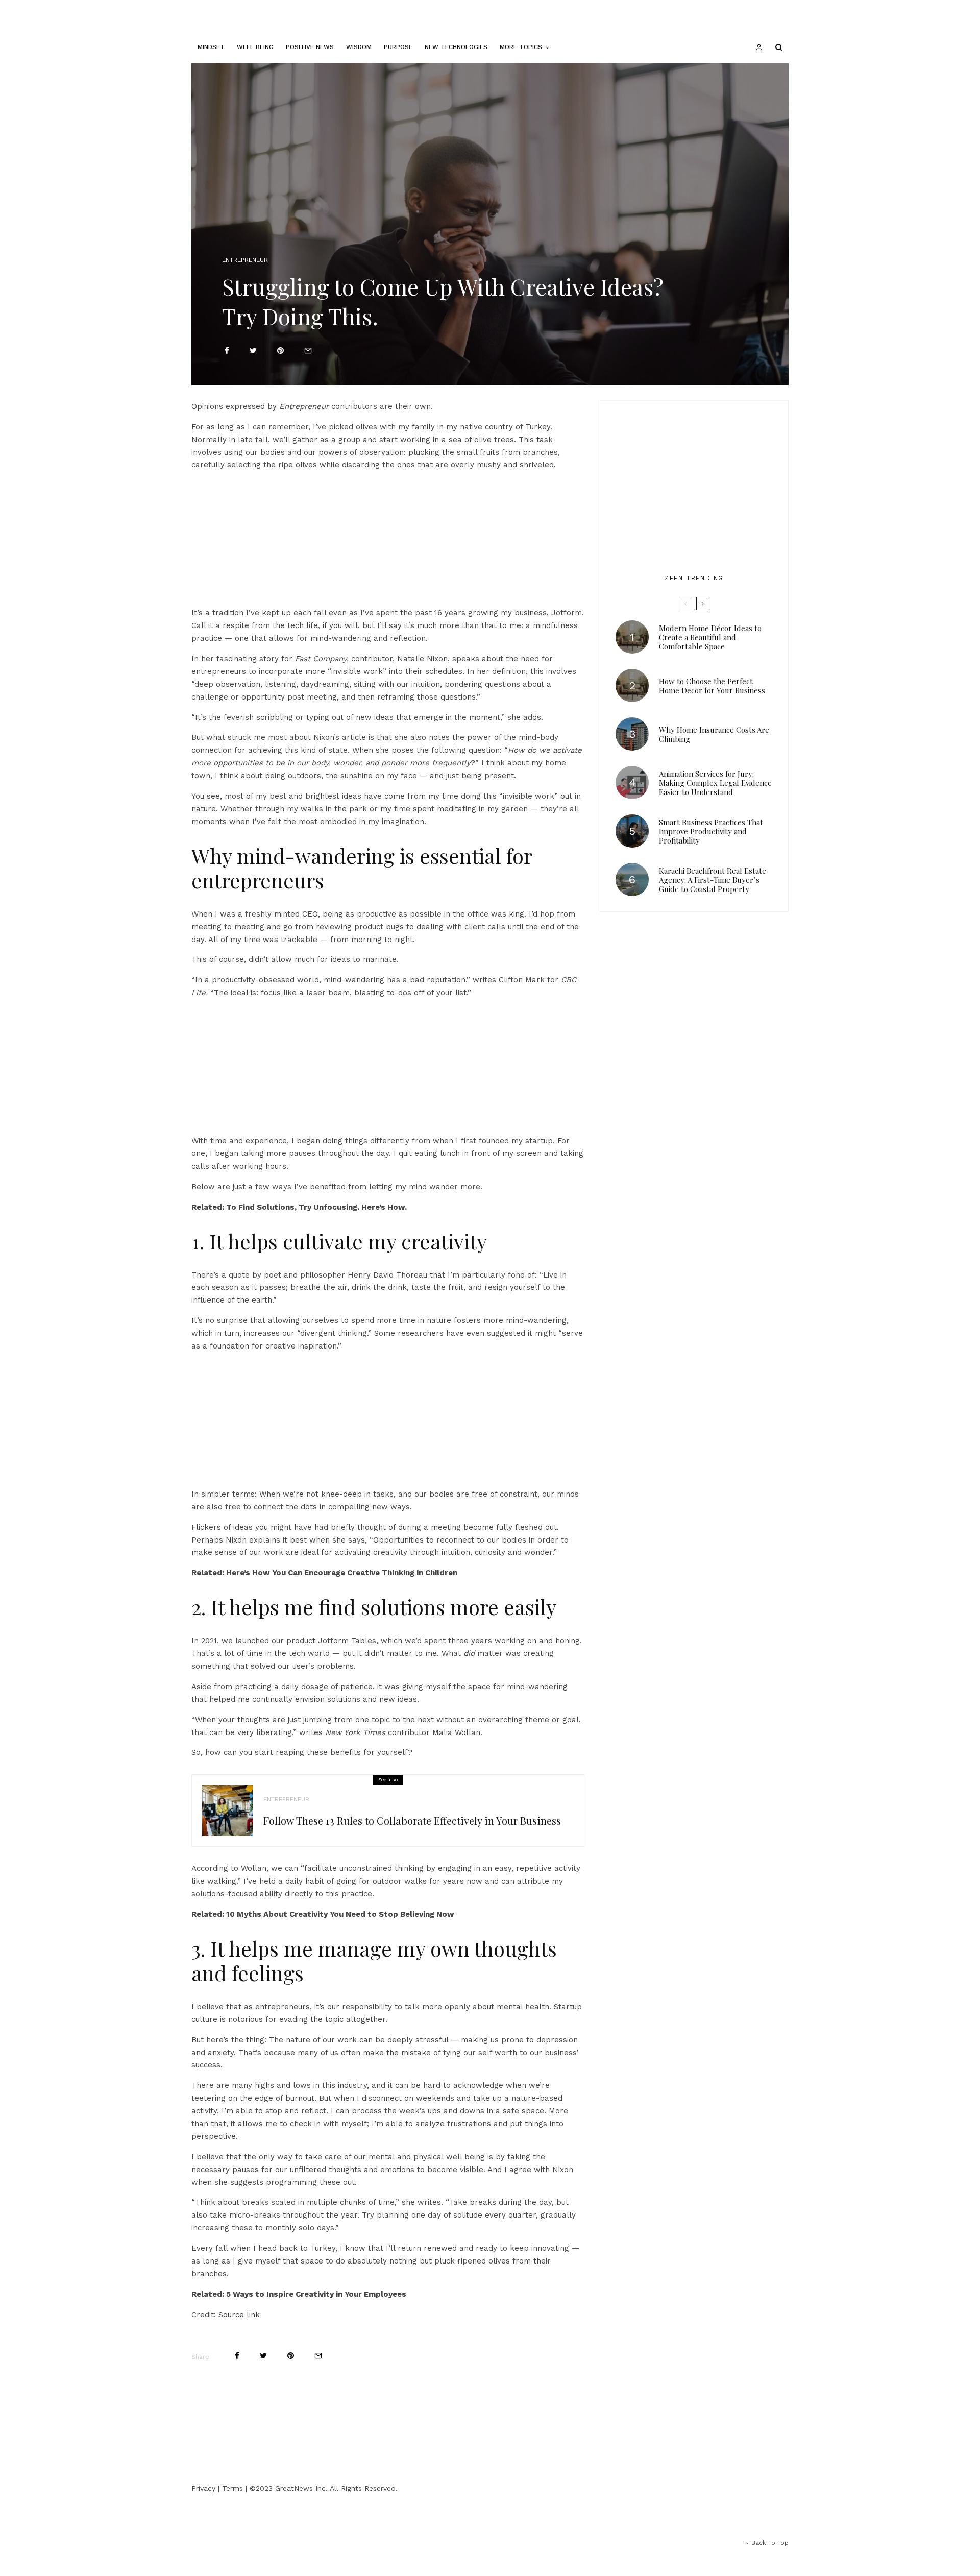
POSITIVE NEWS (310, 47)
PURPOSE (398, 47)
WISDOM (359, 47)
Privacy (203, 2488)
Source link (239, 2315)
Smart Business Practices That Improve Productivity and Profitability (711, 831)
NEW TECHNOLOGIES (456, 47)
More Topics (521, 47)
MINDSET (211, 47)
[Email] (308, 351)
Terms (232, 2488)
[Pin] (280, 351)
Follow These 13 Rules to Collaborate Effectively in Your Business (412, 1821)
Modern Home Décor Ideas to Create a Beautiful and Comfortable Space (710, 637)
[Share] (227, 351)
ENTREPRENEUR (245, 260)
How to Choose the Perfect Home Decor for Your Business (712, 686)
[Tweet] (253, 351)
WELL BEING (255, 47)
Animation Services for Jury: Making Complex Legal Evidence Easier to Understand (715, 783)
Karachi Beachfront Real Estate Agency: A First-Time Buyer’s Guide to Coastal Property (713, 880)
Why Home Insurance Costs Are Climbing (714, 734)
